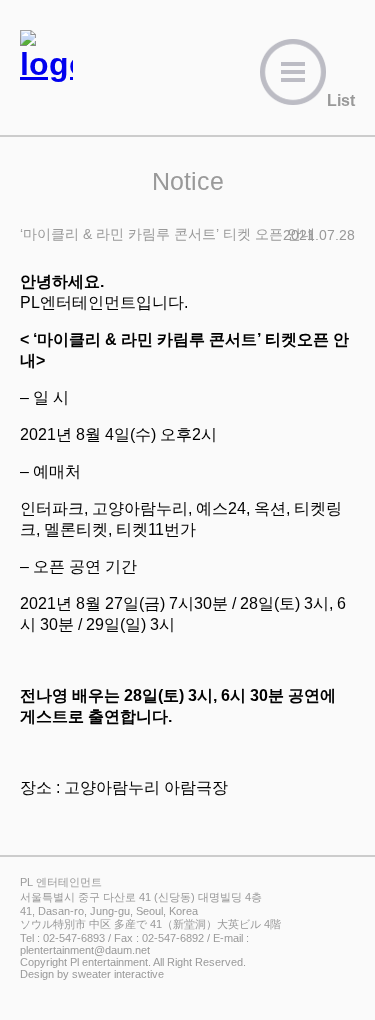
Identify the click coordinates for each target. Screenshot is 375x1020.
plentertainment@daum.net (85, 950)
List (341, 100)
